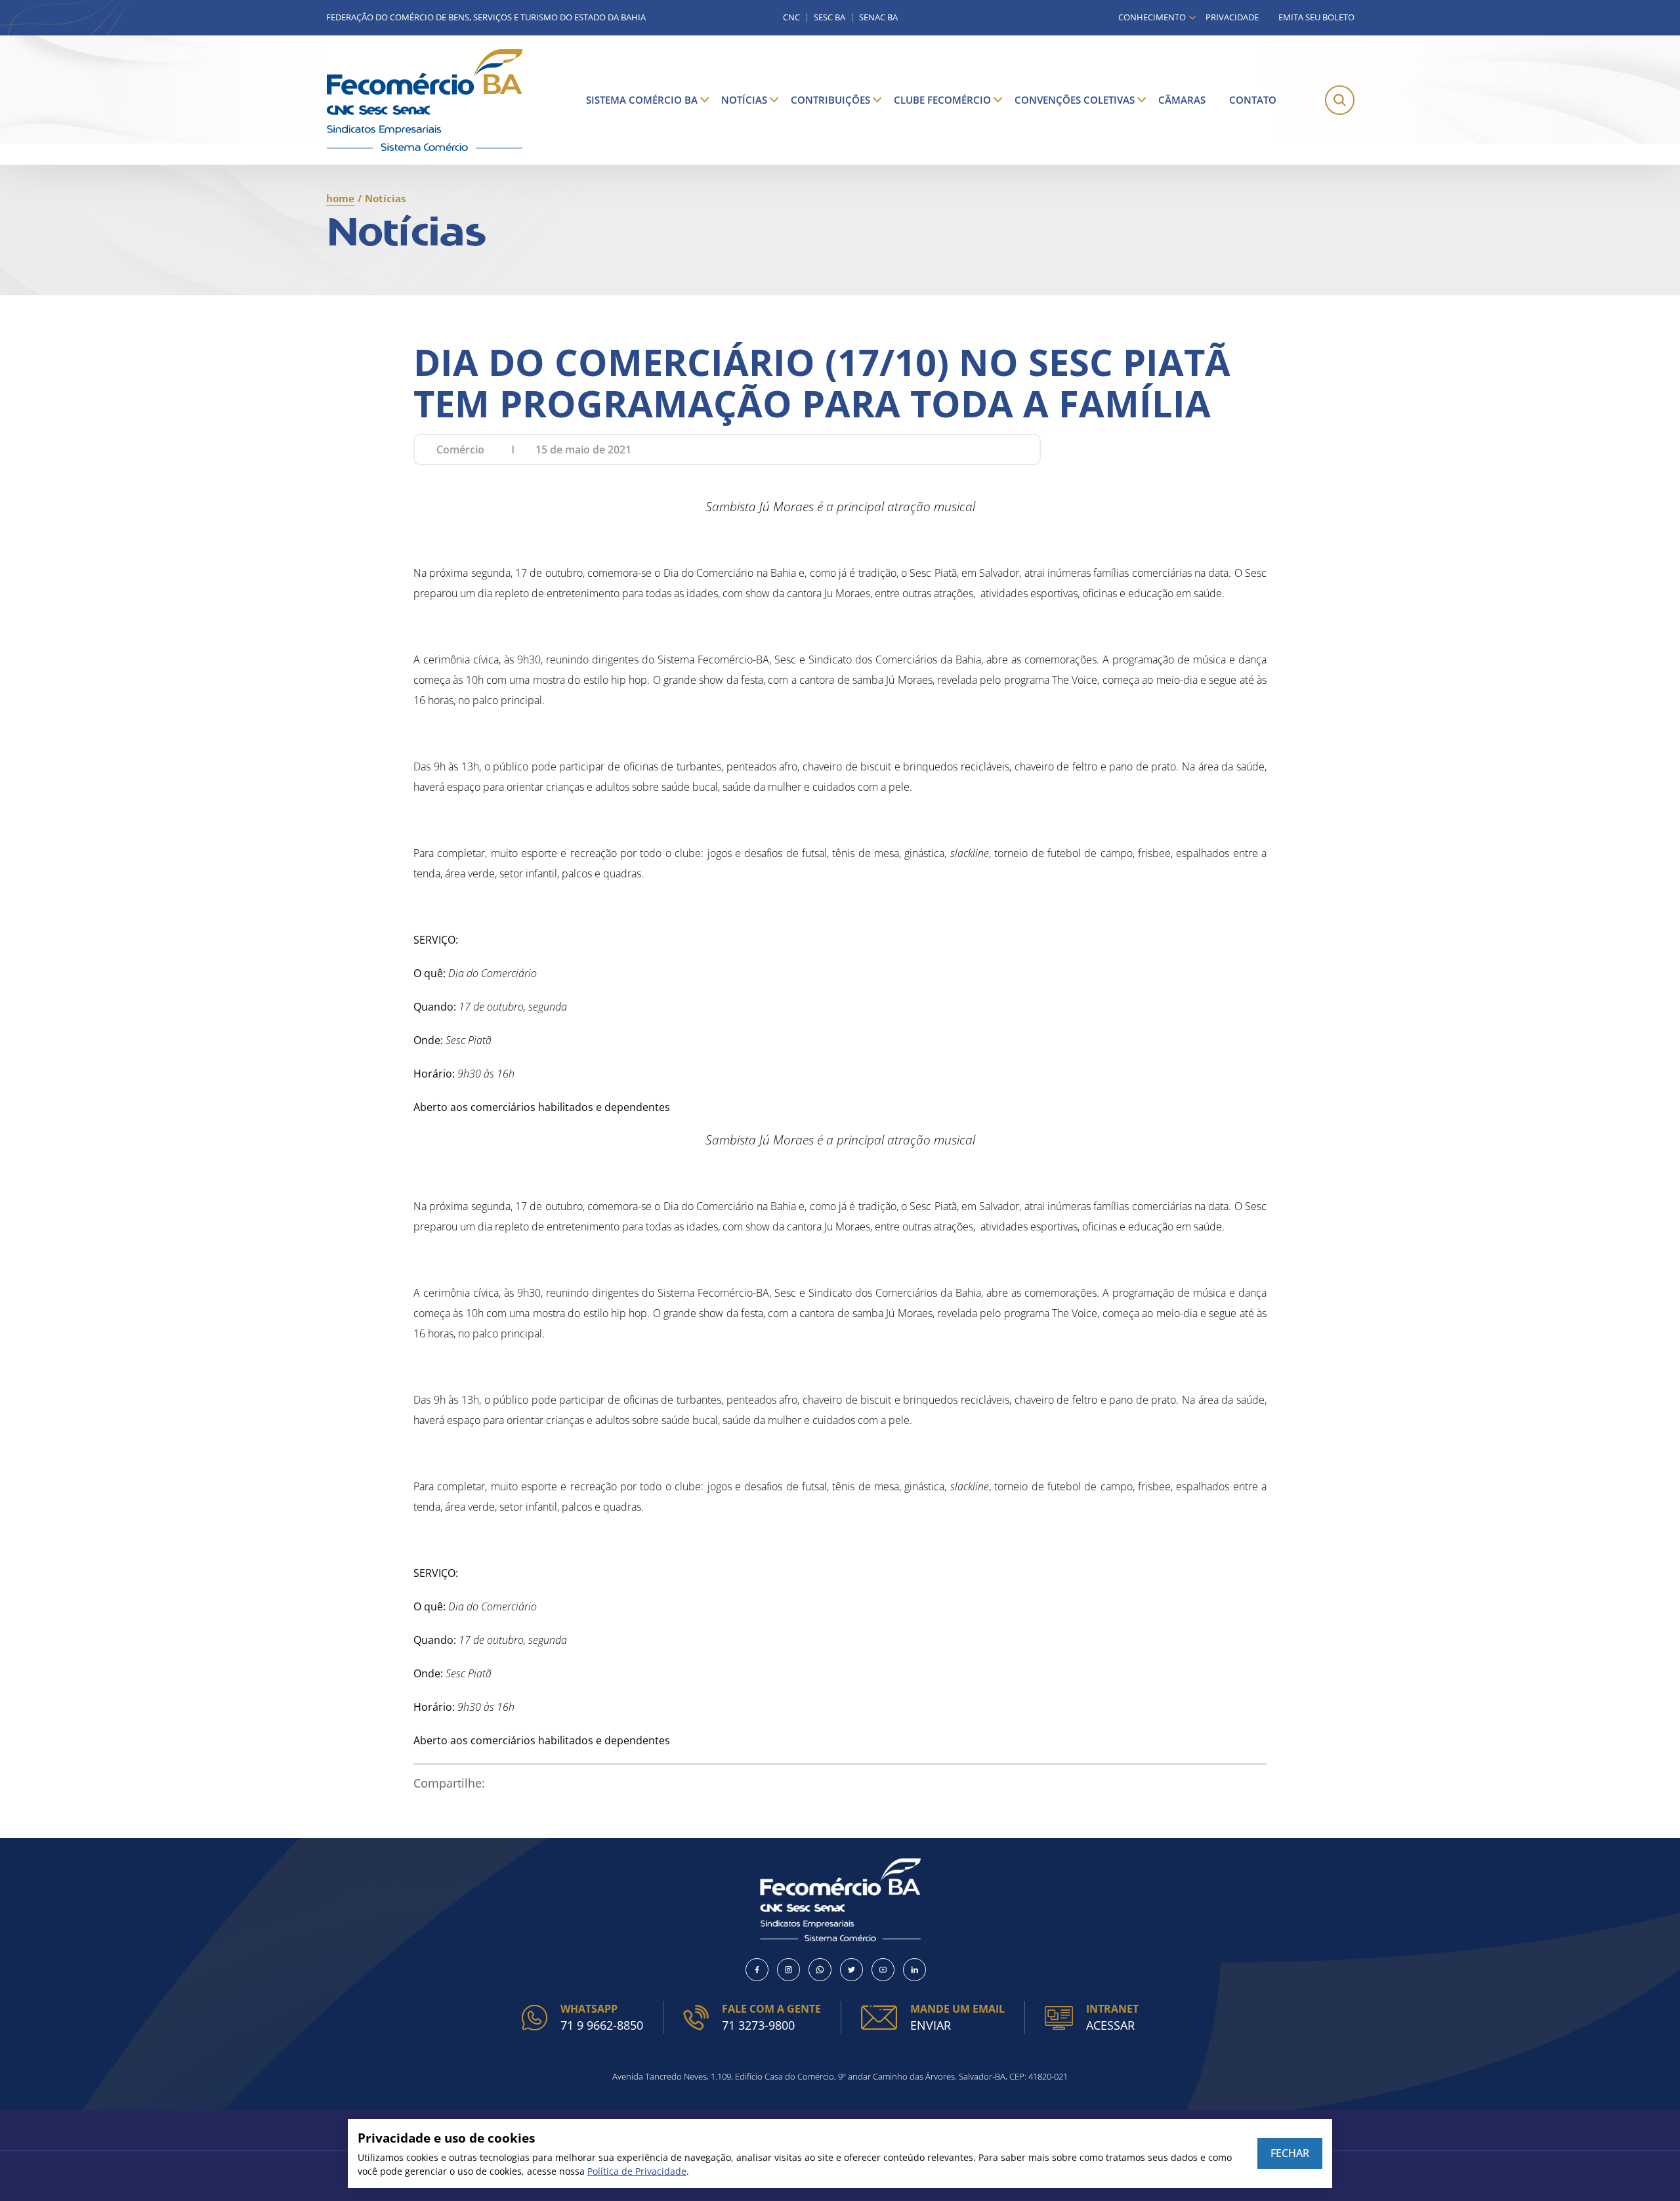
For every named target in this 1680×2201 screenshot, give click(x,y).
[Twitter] (851, 1970)
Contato (1253, 100)
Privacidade (1232, 17)
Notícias (744, 100)
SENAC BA (878, 17)
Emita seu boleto (1316, 17)
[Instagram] (788, 1970)
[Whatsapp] (820, 1970)
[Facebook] (757, 1970)
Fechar (1290, 2153)
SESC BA (829, 17)
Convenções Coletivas (1075, 100)
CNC (791, 17)
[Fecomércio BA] (425, 100)
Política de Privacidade (637, 2171)
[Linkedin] (914, 1970)
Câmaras (1182, 100)
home (340, 198)
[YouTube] (883, 1970)
